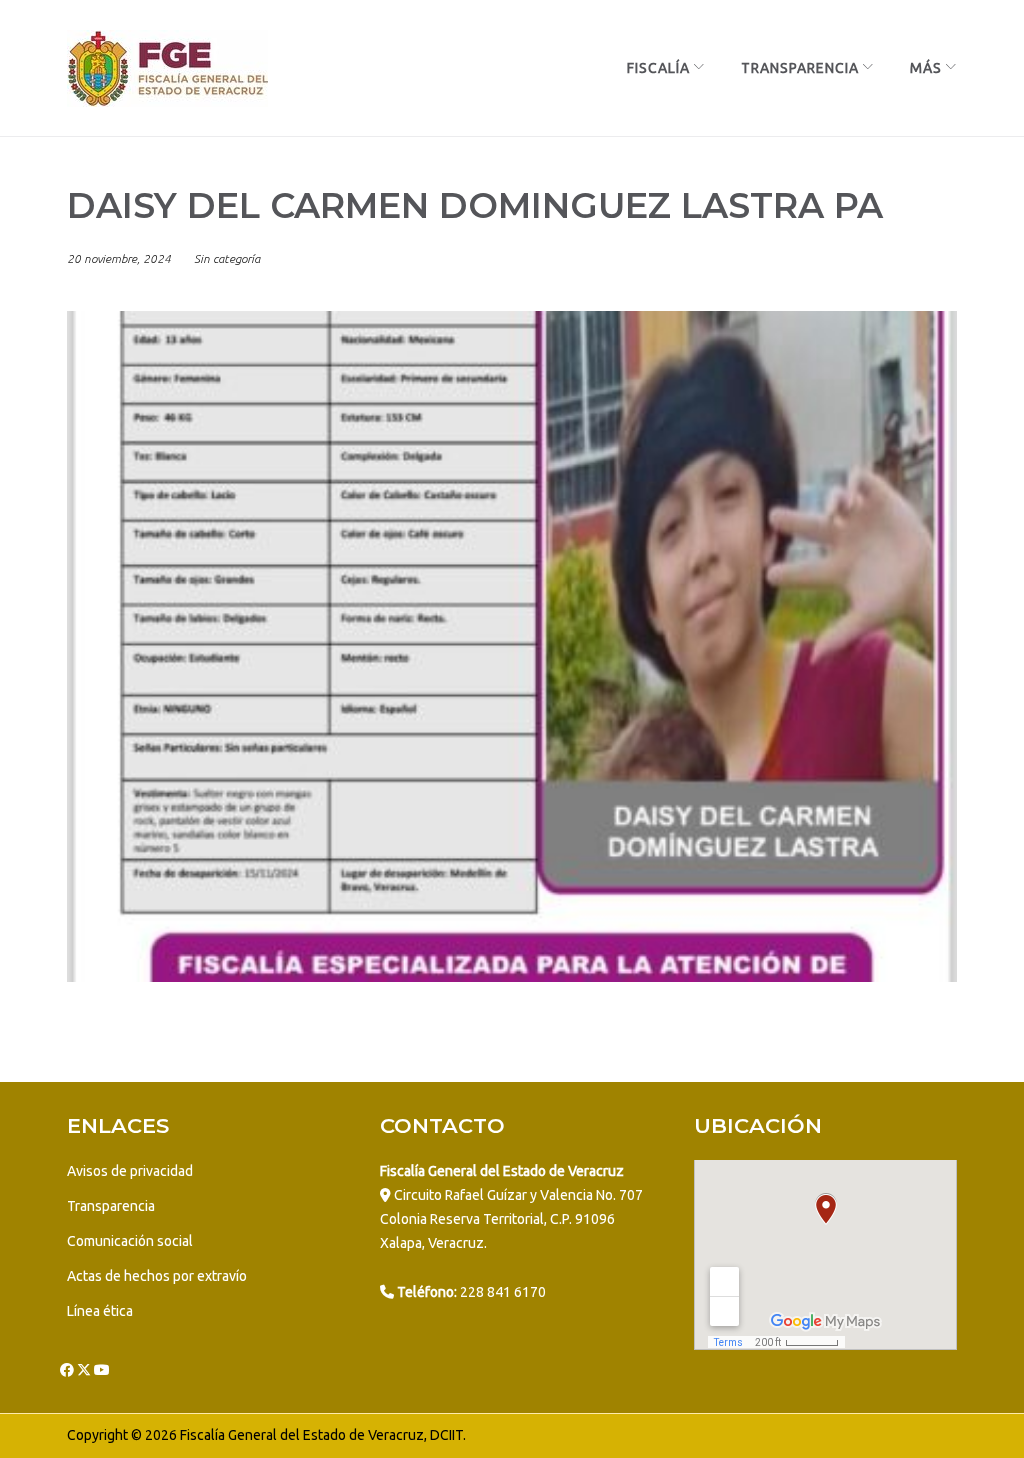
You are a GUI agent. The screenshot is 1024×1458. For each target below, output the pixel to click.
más (926, 68)
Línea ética (100, 1311)
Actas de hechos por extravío (157, 1276)
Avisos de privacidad (130, 1171)
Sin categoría (227, 258)
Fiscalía (658, 68)
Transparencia (800, 68)
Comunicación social (130, 1241)
